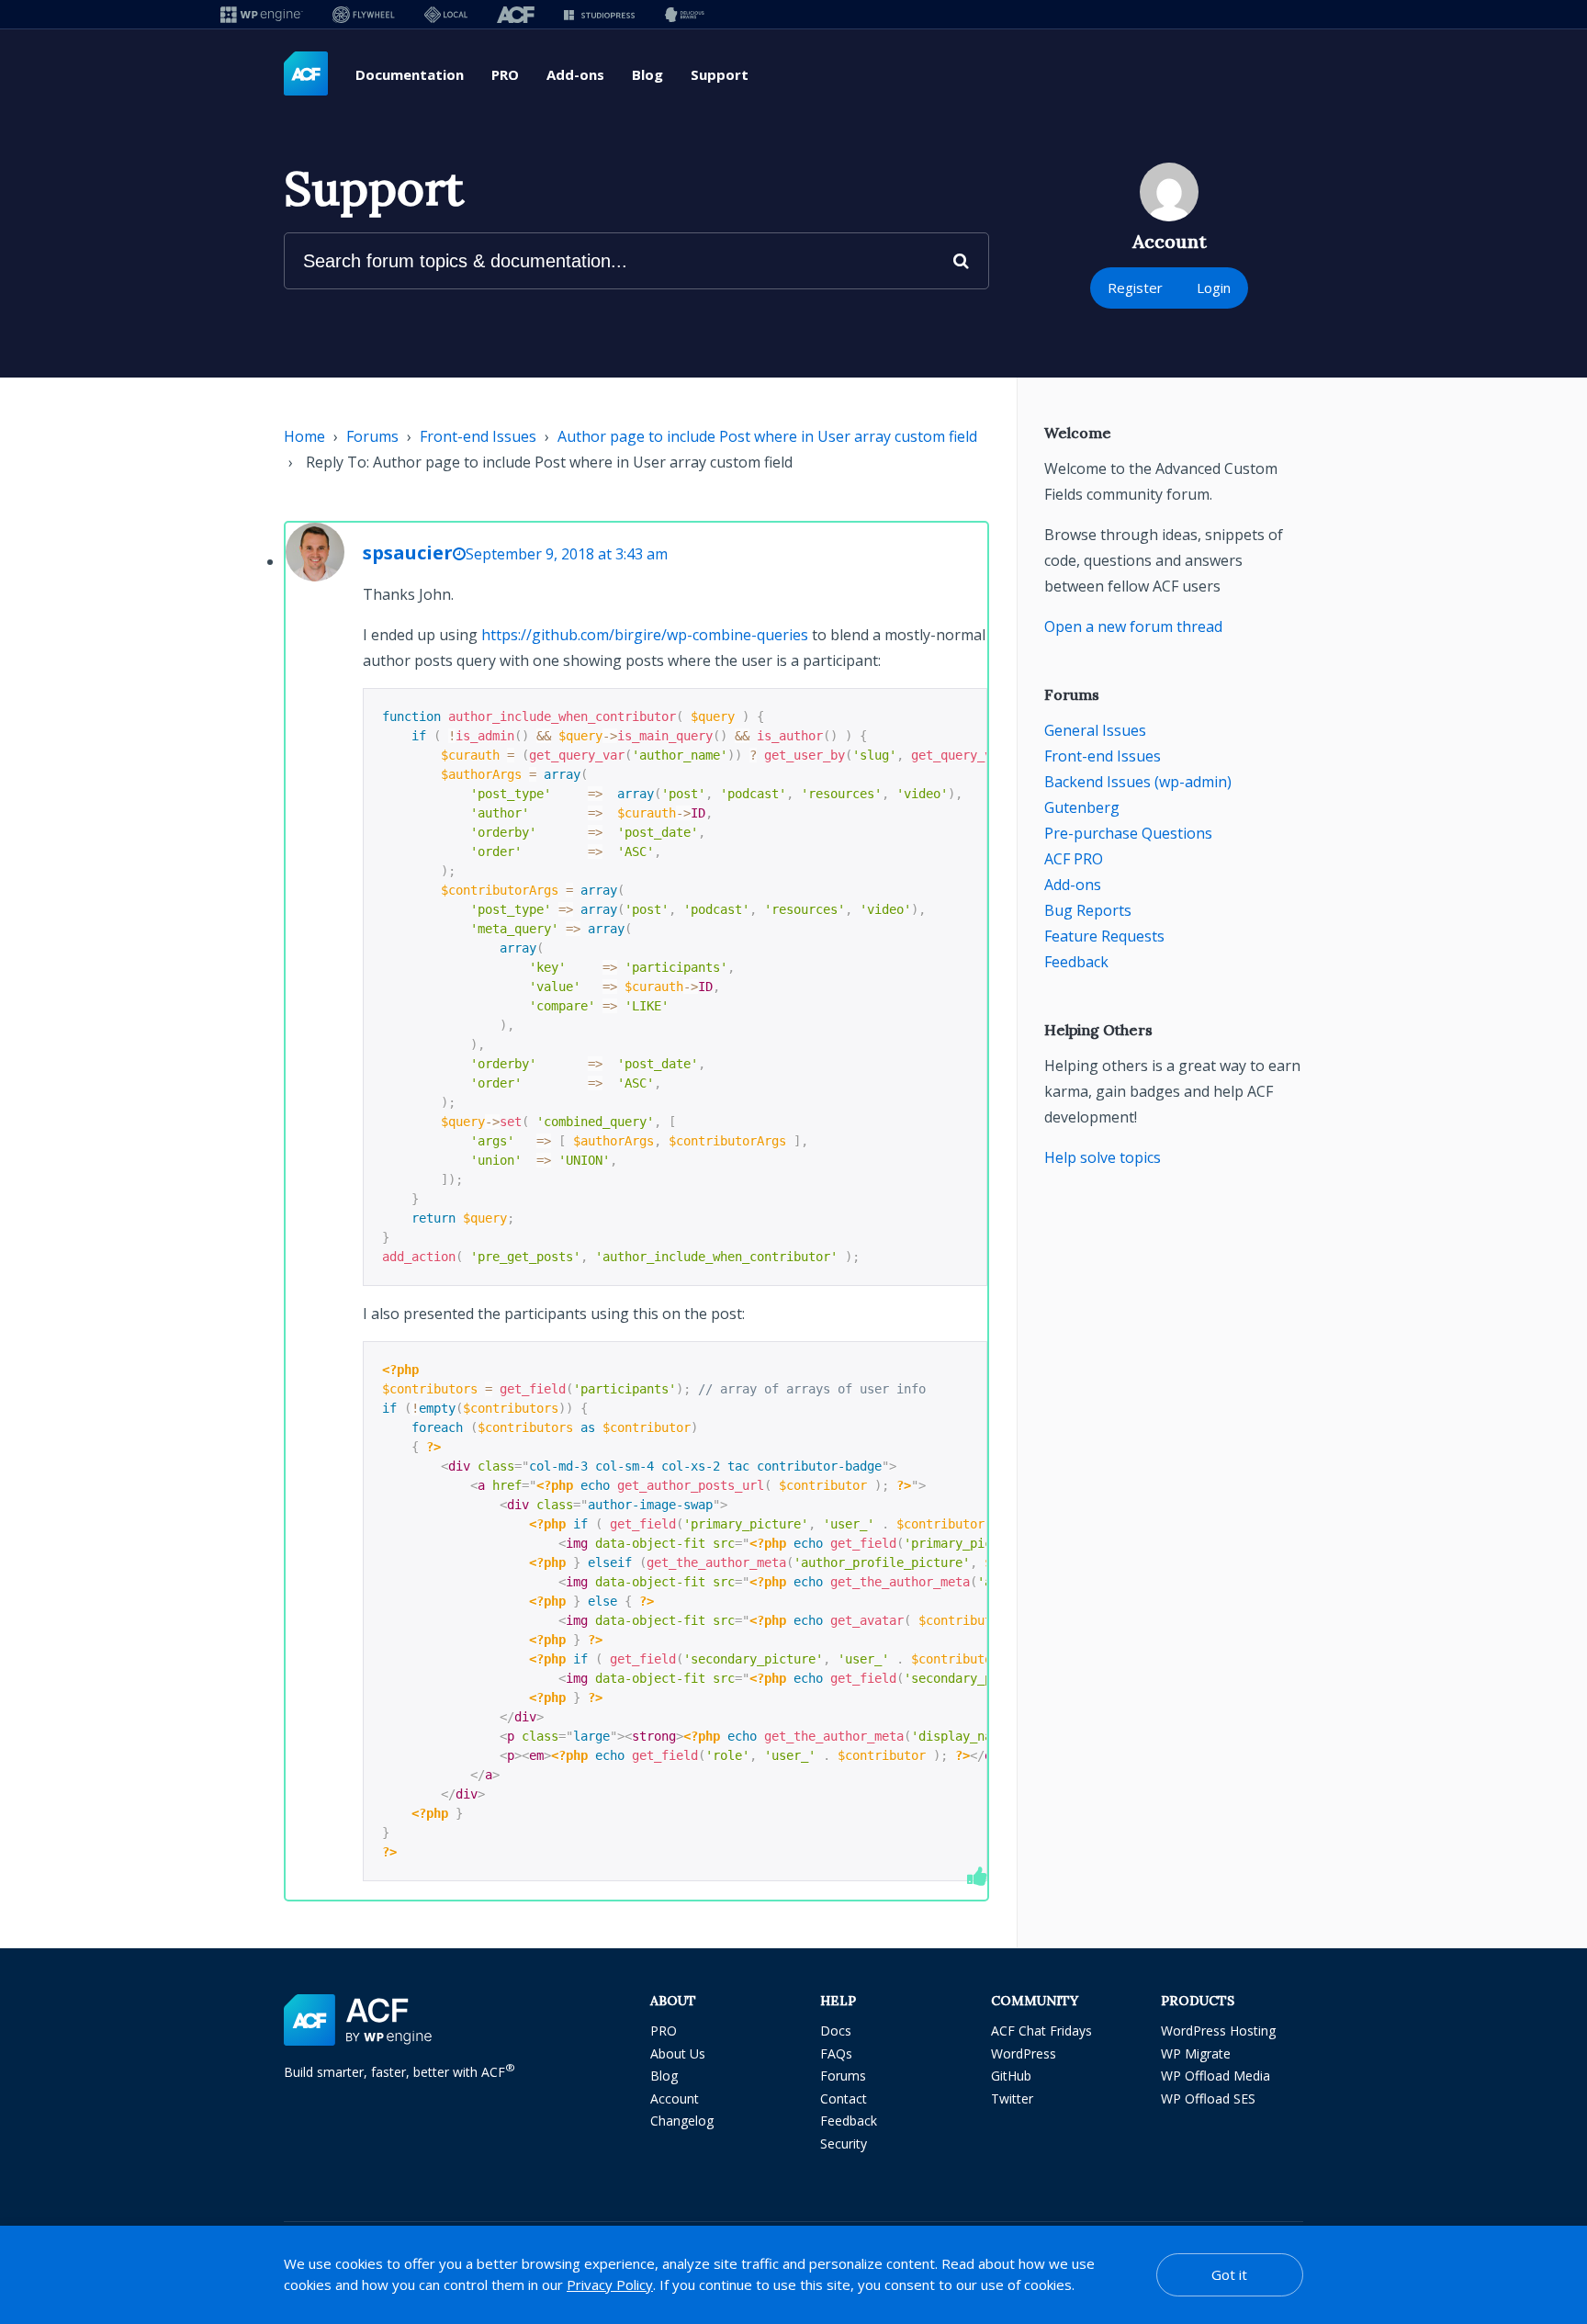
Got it (1229, 2274)
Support (720, 74)
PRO (505, 74)
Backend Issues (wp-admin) (1138, 782)
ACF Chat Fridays (1041, 2031)
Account (675, 2098)
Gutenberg (1082, 807)
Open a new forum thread (1133, 626)
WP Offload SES (1208, 2098)
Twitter (1012, 2098)
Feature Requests (1104, 936)
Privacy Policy (610, 2285)
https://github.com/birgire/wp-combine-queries (645, 635)
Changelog (682, 2121)
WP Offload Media (1216, 2076)
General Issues (1095, 730)
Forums (372, 436)
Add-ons (575, 74)
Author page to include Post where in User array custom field (767, 436)
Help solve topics (1103, 1157)
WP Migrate (1196, 2053)
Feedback (1076, 962)
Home (304, 436)
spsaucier (408, 553)
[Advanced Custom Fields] (306, 74)
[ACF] (516, 14)
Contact (844, 2098)
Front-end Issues (478, 436)
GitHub (1011, 2076)
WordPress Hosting (1218, 2031)
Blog (647, 74)
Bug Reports (1088, 910)
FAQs (836, 2053)
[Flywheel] (364, 14)
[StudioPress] (599, 14)
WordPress (1024, 2053)
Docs (836, 2031)
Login (1214, 288)
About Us (678, 2053)
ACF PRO (1074, 859)
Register (1135, 288)
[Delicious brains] (685, 14)
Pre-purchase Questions (1128, 833)
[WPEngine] (262, 14)
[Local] (446, 14)
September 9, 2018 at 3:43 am (567, 554)
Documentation (410, 74)
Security (844, 2143)
